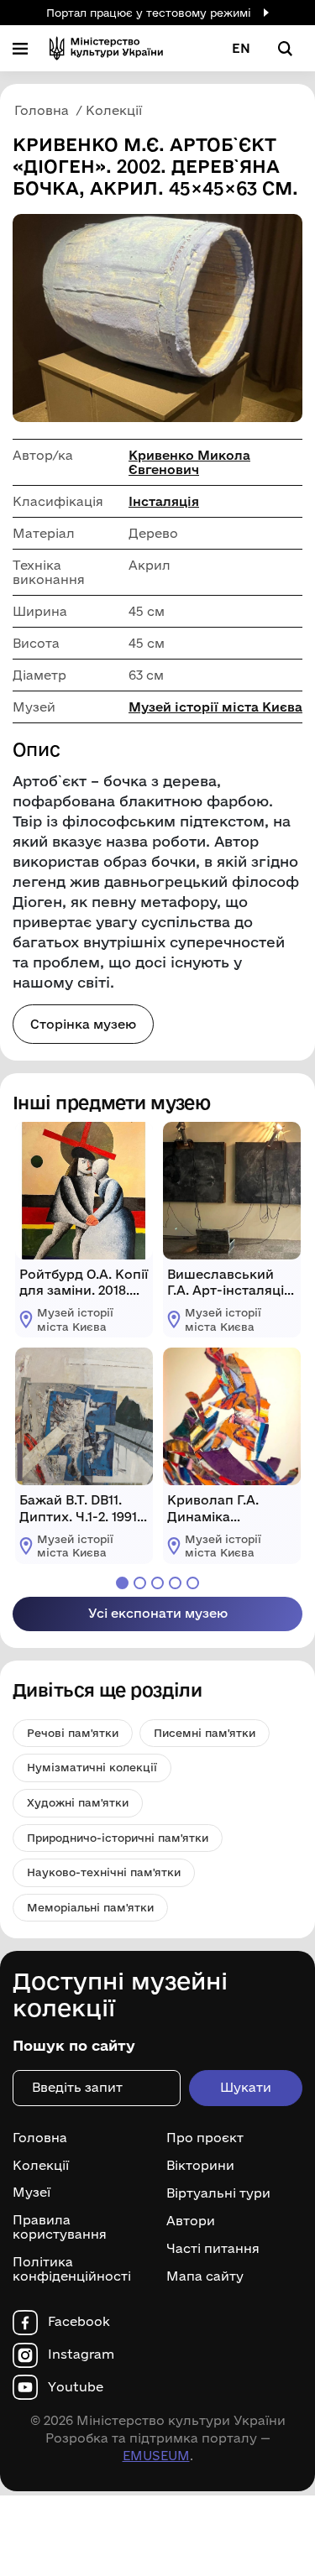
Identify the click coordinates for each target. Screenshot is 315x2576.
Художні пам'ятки (78, 1802)
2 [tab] (140, 1583)
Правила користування (60, 2227)
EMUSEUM (156, 2456)
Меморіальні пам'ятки (90, 1907)
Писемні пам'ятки (205, 1733)
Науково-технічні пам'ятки (104, 1872)
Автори (191, 2221)
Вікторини (200, 2166)
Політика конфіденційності (72, 2269)
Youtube (76, 2387)
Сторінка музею (83, 1024)
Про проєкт (205, 2138)
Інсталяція (164, 501)
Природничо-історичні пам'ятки (118, 1838)
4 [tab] (175, 1583)
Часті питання (213, 2249)
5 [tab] (193, 1583)
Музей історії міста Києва (215, 707)
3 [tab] (157, 1583)
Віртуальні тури (218, 2193)
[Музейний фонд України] (106, 48)
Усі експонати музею (158, 1613)
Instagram (81, 2354)
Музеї (31, 2193)
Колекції (41, 2166)
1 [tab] (122, 1583)
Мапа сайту (205, 2276)
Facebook (79, 2322)
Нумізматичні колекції (92, 1767)
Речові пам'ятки (73, 1733)
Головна (40, 2138)
